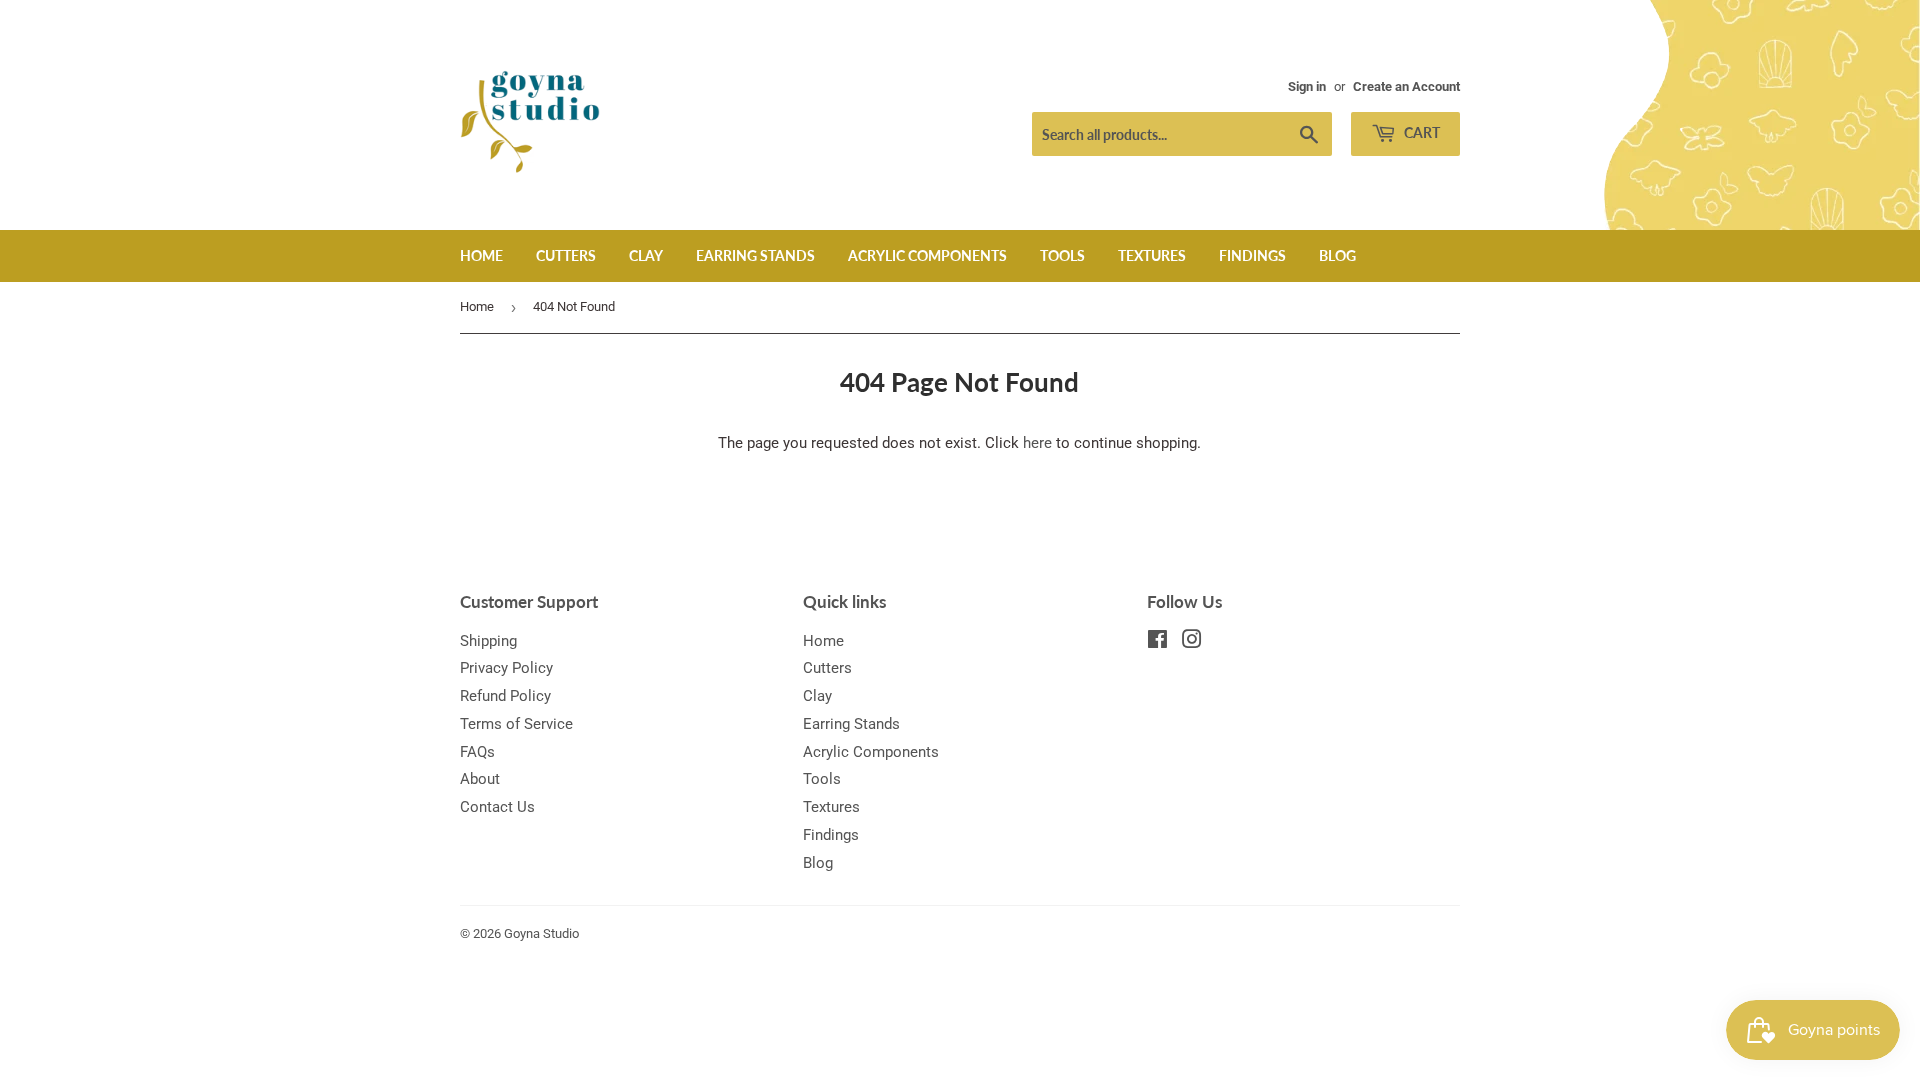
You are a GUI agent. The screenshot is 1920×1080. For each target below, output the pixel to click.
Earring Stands (755, 255)
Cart (1420, 132)
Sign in (1307, 86)
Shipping (488, 641)
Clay (646, 255)
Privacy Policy (506, 668)
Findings (1252, 255)
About (480, 779)
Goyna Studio (541, 933)
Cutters (566, 255)
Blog (1337, 255)
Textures (1152, 255)
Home (481, 255)
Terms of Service (516, 724)
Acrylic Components (927, 255)
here (1037, 443)
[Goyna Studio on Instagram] (1192, 642)
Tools (1062, 255)
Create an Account (1406, 86)
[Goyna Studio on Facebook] (1157, 642)
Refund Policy (505, 696)
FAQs (477, 752)
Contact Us (497, 807)
